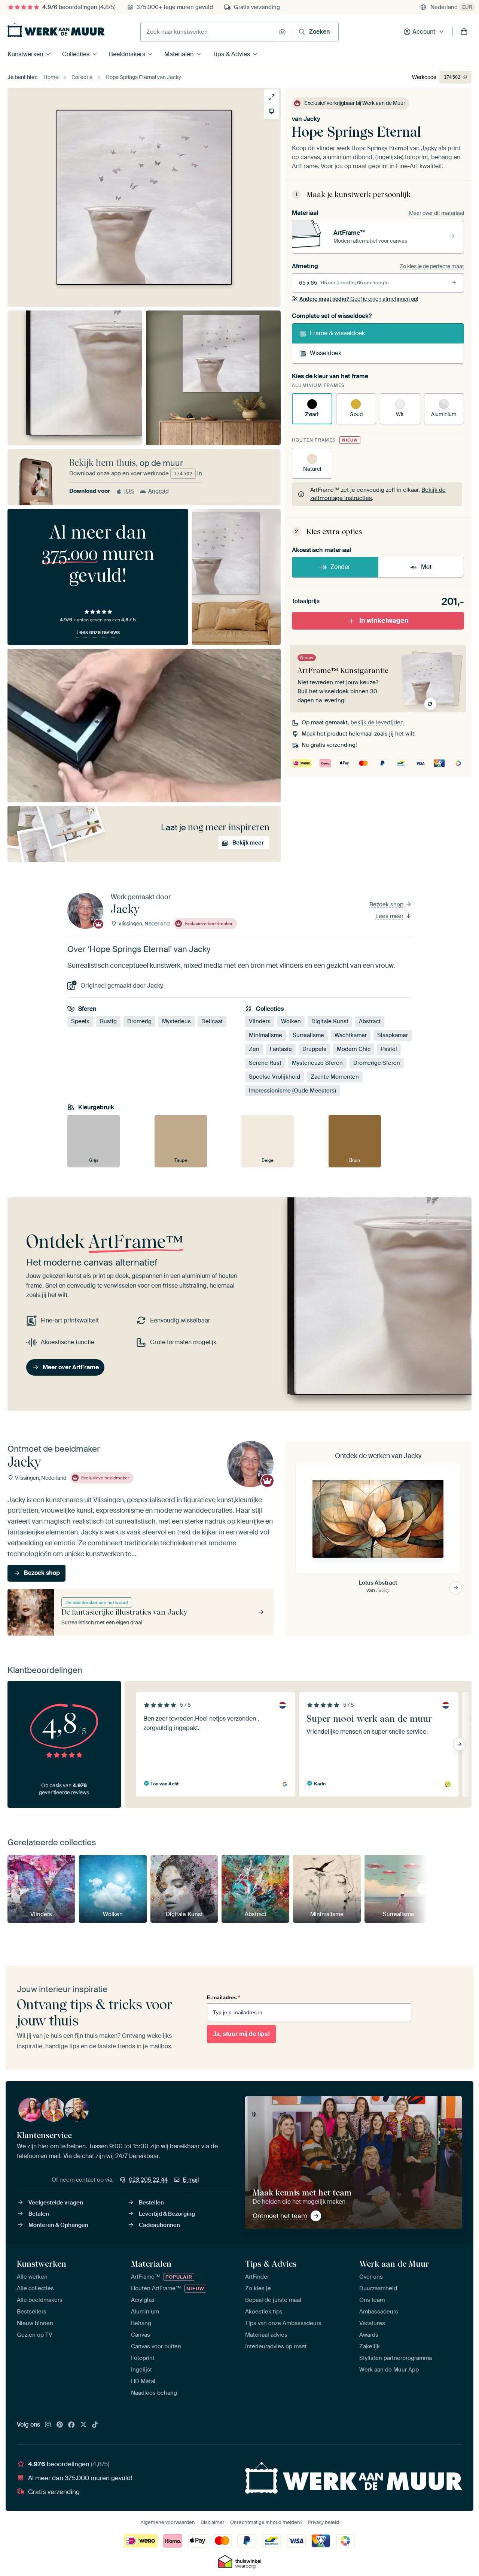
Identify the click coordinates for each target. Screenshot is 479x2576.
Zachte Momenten (335, 1077)
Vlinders (260, 1022)
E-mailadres (223, 1997)
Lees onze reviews (98, 632)
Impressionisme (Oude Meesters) (292, 1091)
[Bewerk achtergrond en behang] (271, 111)
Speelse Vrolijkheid (274, 1077)
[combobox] (208, 32)
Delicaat (212, 1022)
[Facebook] (71, 2425)
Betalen (39, 2214)
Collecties (76, 54)
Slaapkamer (393, 1036)
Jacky (312, 119)
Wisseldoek (326, 353)
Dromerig (139, 1022)
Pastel (389, 1049)
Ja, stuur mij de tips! (241, 2034)
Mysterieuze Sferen (317, 1063)
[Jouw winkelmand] (464, 32)
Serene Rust (265, 1063)
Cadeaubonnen (159, 2225)
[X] (83, 2425)
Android (158, 491)
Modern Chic (354, 1049)
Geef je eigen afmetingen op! (359, 299)
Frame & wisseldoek (337, 333)
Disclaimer (213, 2522)
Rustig (108, 1022)
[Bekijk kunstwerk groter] (271, 97)
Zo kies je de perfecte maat (432, 266)
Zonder (340, 567)
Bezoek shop (387, 904)
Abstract (370, 1022)
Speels (80, 1022)
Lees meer (390, 916)
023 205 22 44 (148, 2180)
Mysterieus (176, 1022)
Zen (254, 1049)
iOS (129, 491)
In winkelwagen (384, 621)
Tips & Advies (231, 54)
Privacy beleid (324, 2522)
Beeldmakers (127, 54)
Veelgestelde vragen (56, 2203)
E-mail (191, 2180)
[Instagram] (48, 2425)
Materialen (179, 54)
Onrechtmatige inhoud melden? (266, 2522)
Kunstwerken (25, 54)
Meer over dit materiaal (437, 213)
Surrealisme (308, 1036)
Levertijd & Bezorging (167, 2214)
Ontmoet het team (280, 2216)
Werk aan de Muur (394, 2264)
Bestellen (151, 2203)
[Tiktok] (95, 2425)
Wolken (291, 1022)
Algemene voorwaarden (168, 2522)
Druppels (314, 1049)
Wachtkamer (351, 1036)
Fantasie (281, 1049)
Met (426, 567)
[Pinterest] (60, 2425)
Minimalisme (266, 1036)
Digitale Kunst (330, 1022)
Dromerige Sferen (377, 1063)
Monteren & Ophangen (58, 2225)
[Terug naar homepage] (56, 30)
